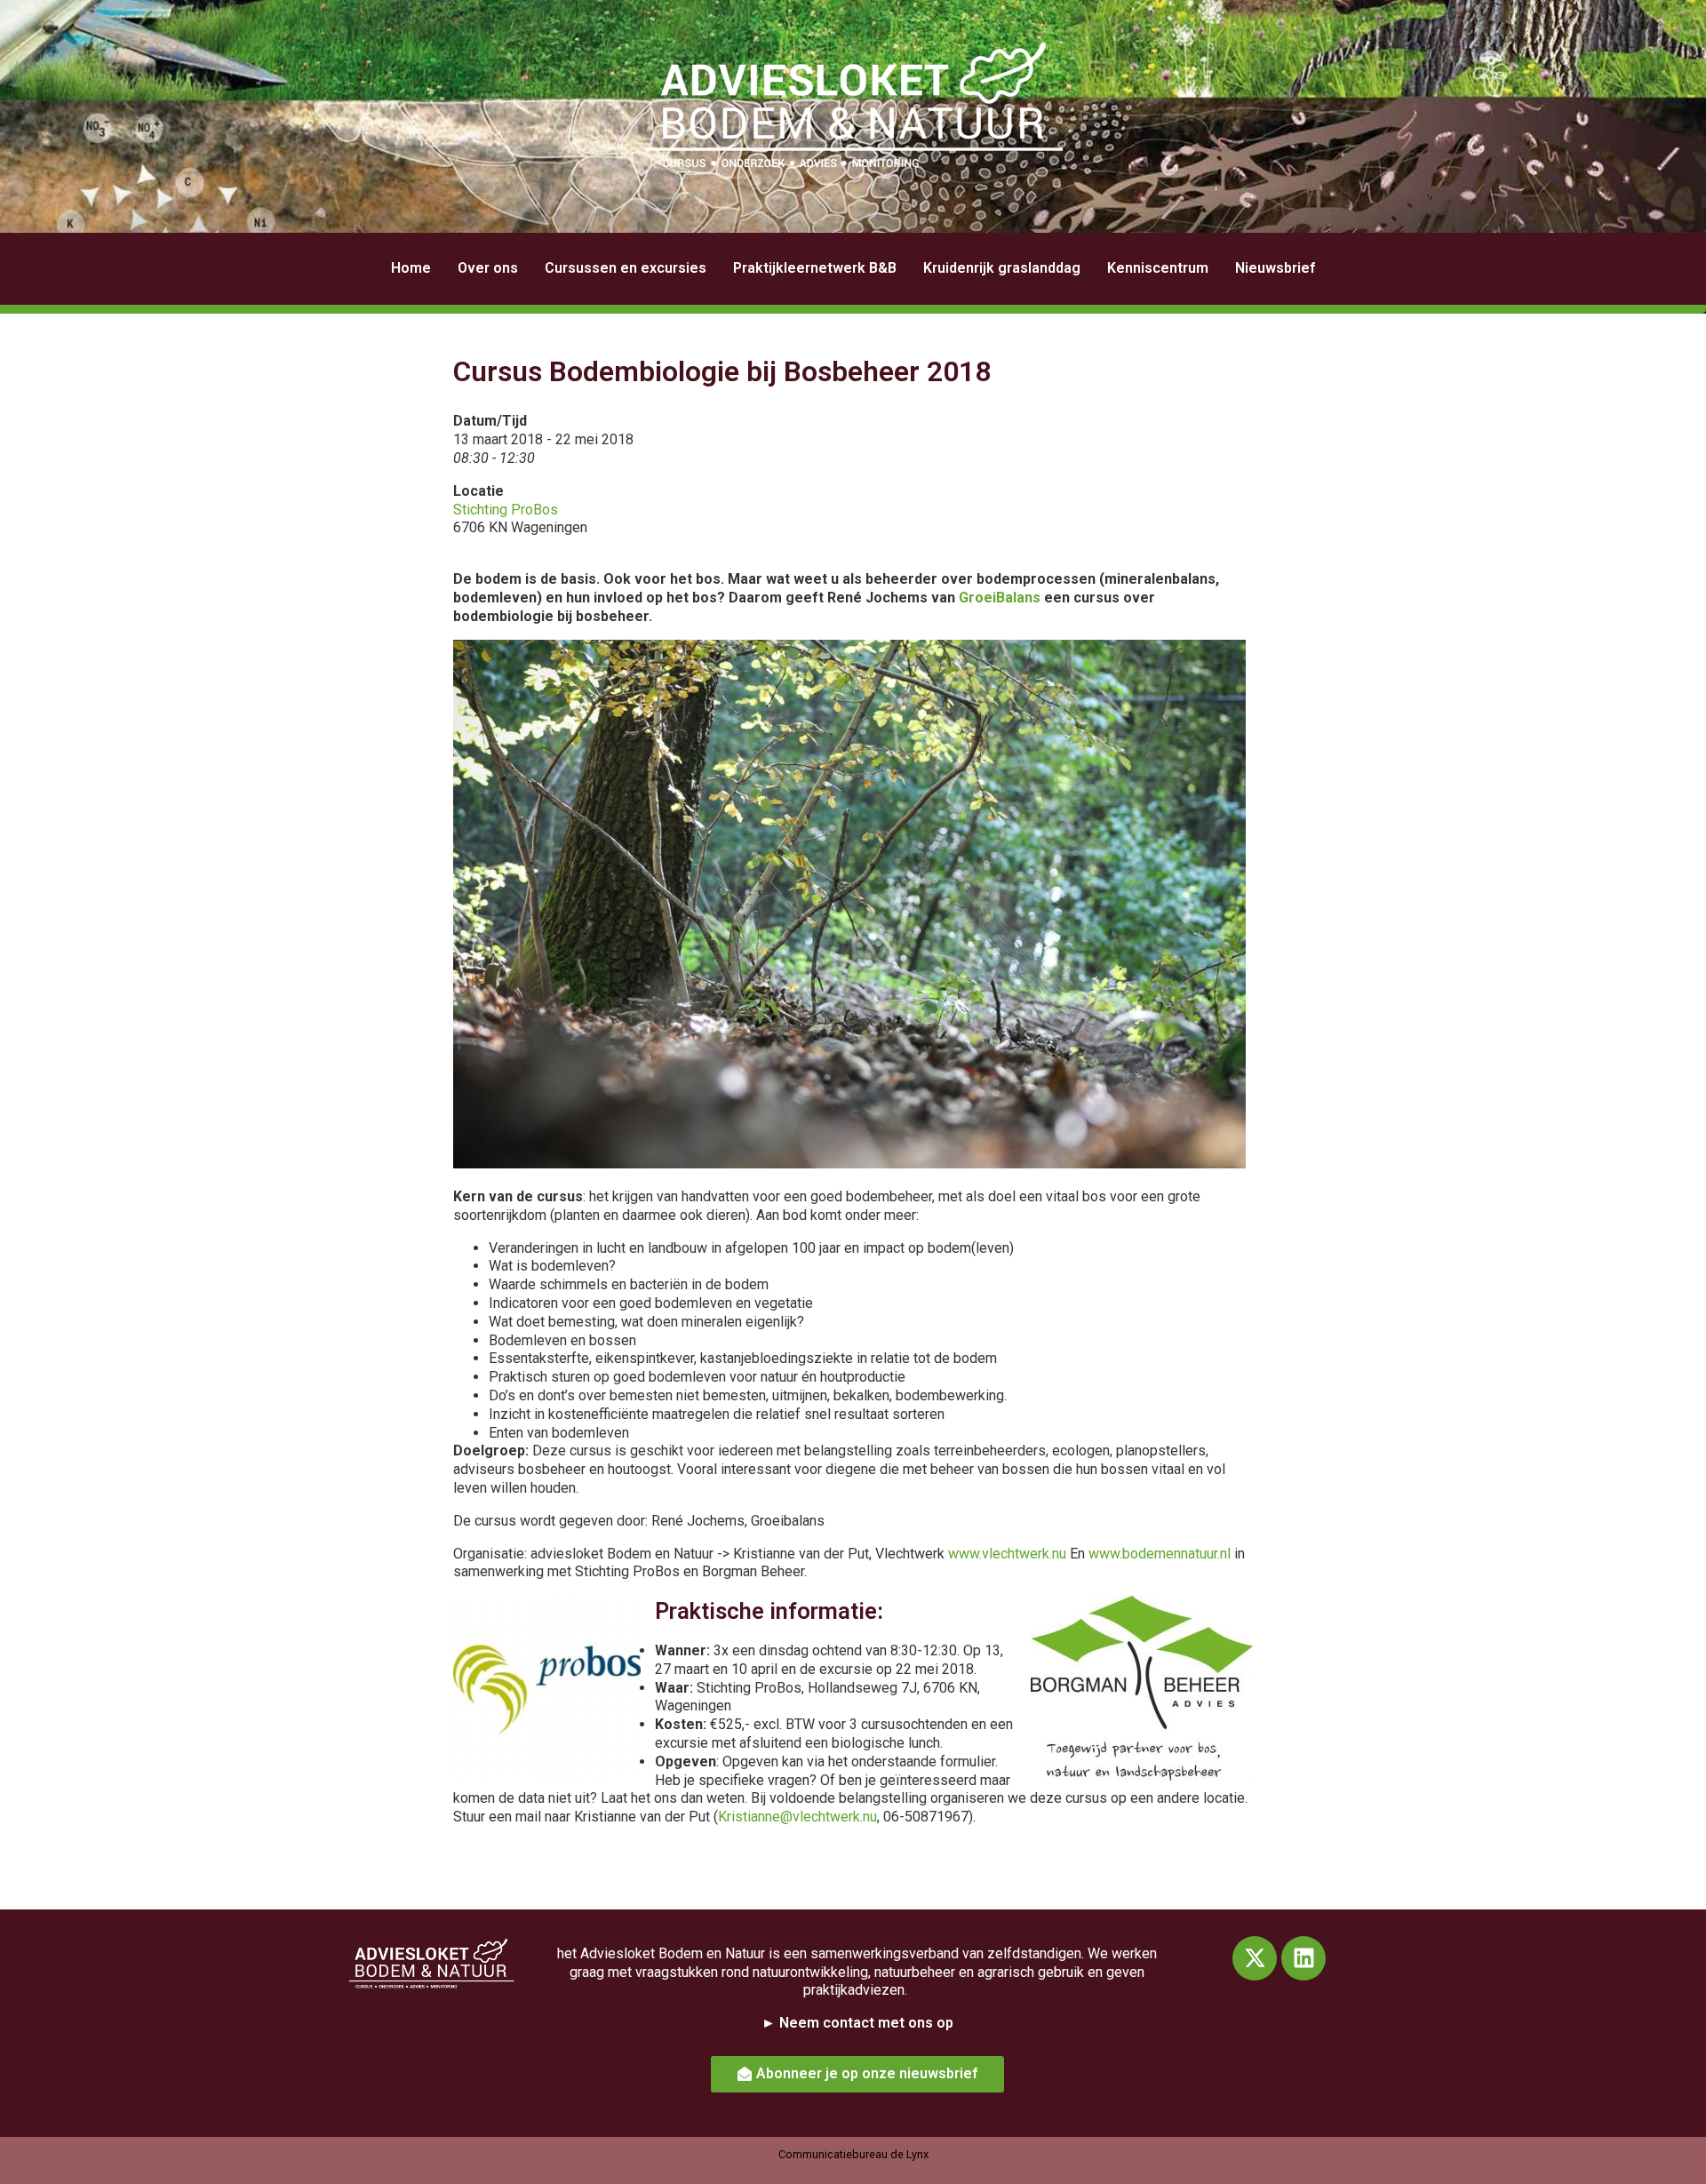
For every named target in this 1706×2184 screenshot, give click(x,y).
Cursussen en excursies (626, 268)
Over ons (488, 268)
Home (411, 268)
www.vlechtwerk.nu (1007, 1554)
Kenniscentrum (1158, 268)
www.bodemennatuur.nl (1160, 1554)
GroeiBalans (1000, 598)
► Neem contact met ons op (857, 2023)
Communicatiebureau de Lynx (853, 2154)
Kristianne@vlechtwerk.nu (797, 1817)
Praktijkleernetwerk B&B (815, 268)
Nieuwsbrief (1275, 268)
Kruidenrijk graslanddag (1002, 268)
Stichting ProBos (506, 510)
